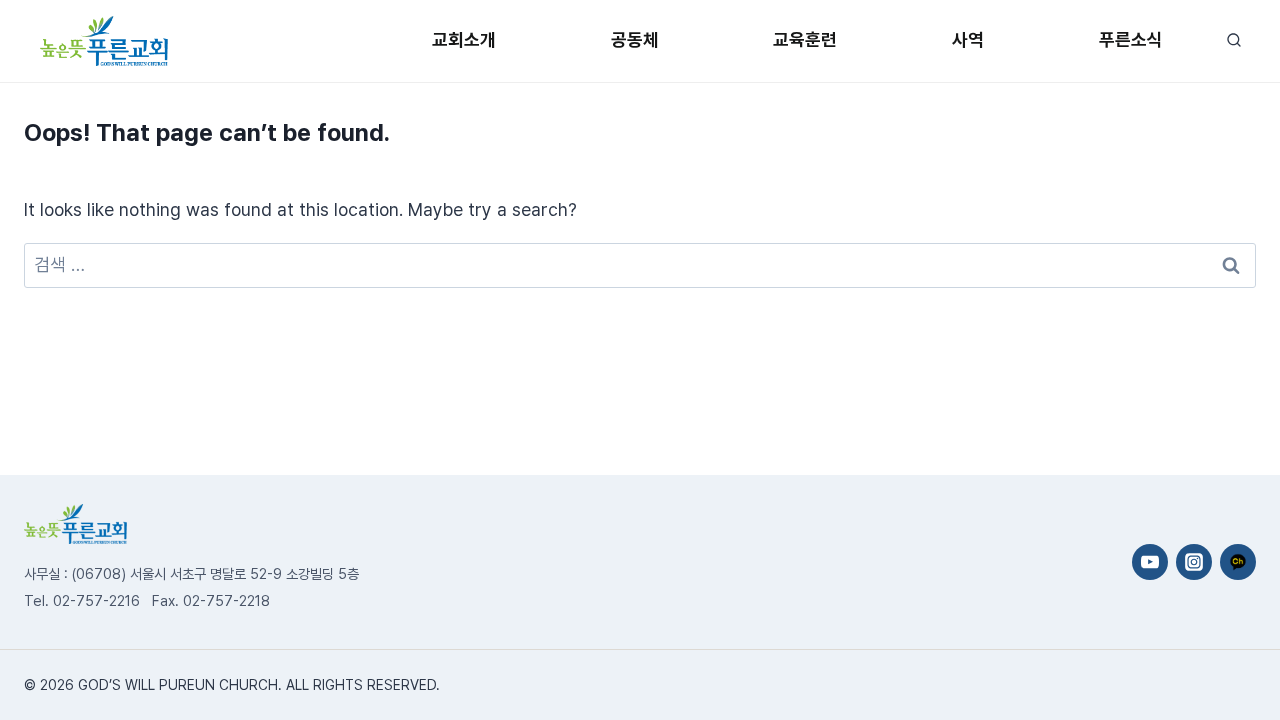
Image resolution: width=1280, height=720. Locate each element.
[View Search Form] (1233, 40)
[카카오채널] (1238, 562)
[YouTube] (1150, 562)
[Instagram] (1194, 562)
